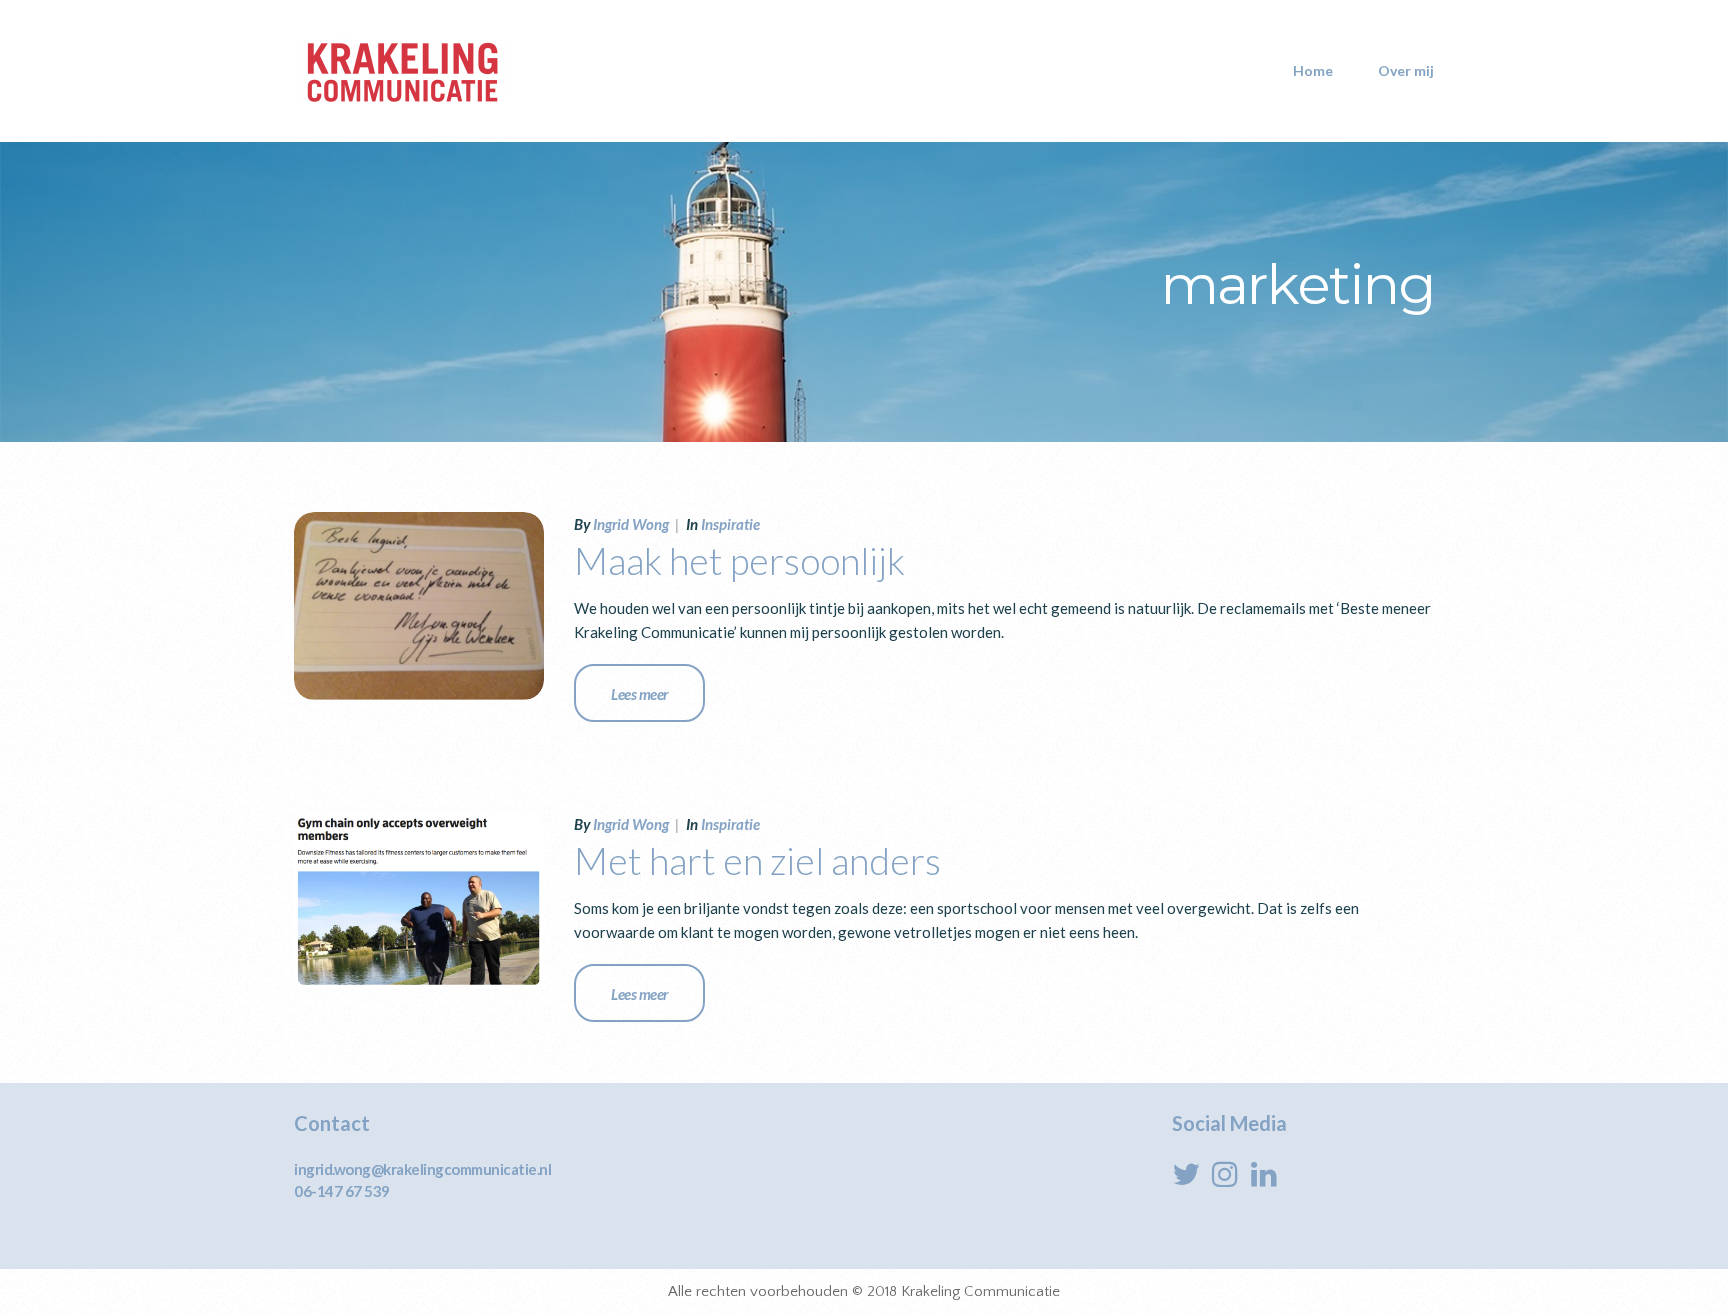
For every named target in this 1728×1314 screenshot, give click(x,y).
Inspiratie (730, 524)
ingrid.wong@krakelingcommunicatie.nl (422, 1169)
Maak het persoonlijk (739, 560)
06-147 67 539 (342, 1191)
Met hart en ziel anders (757, 860)
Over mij (1406, 70)
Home (1313, 70)
